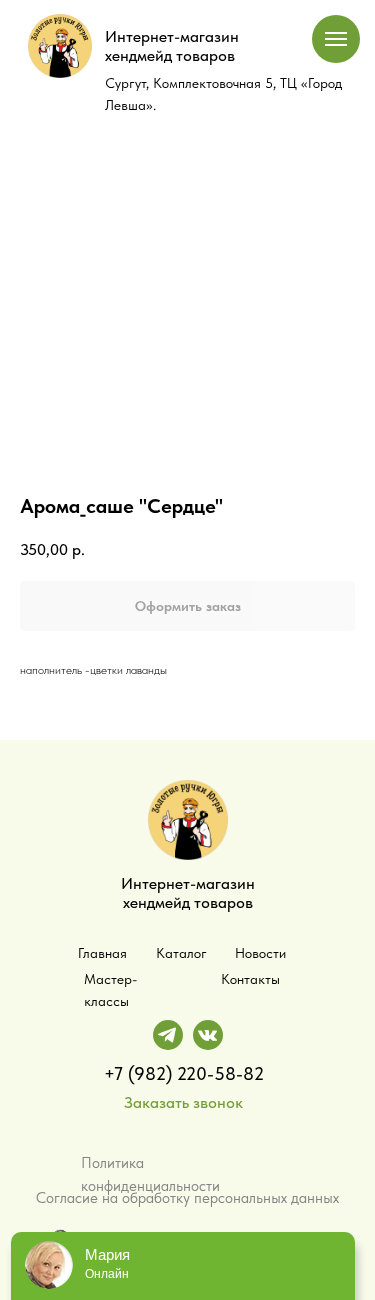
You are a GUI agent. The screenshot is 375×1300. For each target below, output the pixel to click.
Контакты (250, 979)
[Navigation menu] (336, 39)
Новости (260, 953)
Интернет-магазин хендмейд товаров (172, 46)
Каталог (181, 953)
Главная (102, 953)
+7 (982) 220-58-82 (184, 1073)
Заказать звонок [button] (183, 1102)
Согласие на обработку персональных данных (187, 1198)
